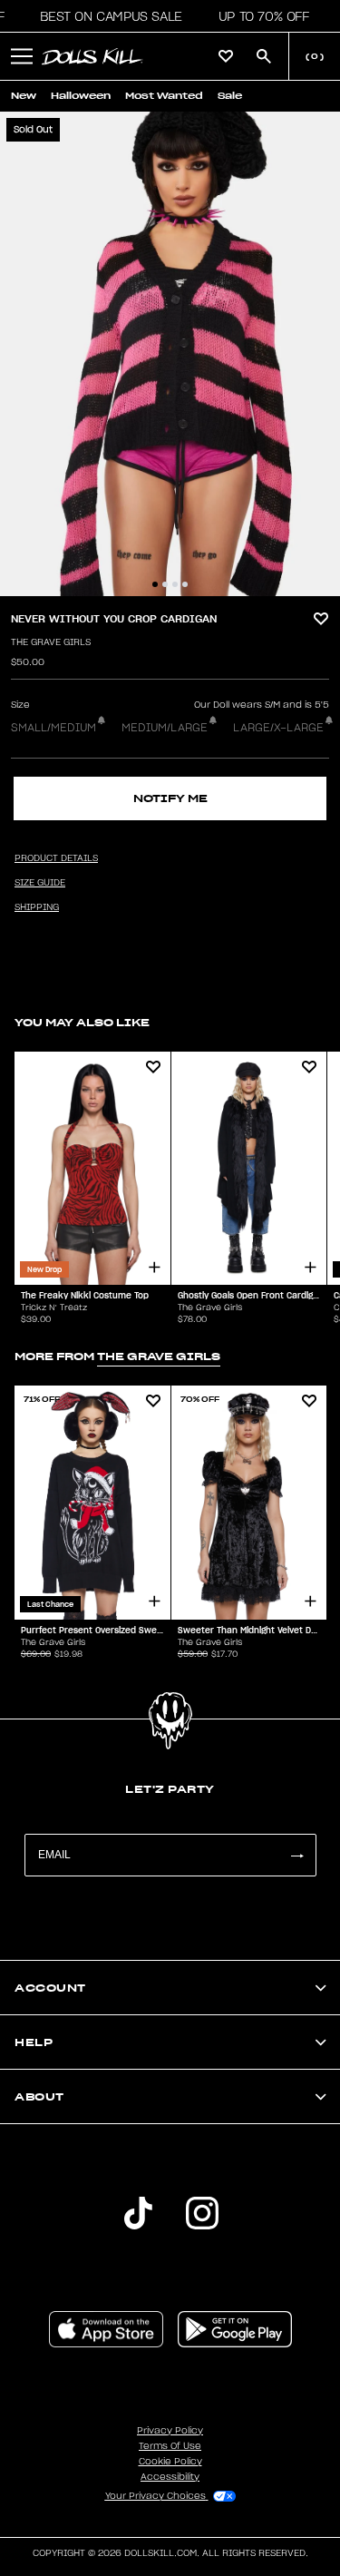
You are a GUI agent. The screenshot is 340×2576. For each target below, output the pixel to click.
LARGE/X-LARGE (278, 728)
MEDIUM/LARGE (165, 728)
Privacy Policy (170, 2431)
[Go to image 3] (175, 584)
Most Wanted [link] (164, 96)
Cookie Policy (170, 2462)
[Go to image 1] (155, 584)
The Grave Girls (51, 642)
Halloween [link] (81, 96)
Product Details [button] (56, 858)
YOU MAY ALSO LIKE (82, 1022)
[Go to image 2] (165, 584)
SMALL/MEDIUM (53, 728)
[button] (106, 16)
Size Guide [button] (40, 883)
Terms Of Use (170, 2446)
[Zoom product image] (170, 354)
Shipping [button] (37, 907)
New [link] (24, 96)
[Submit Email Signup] (296, 1855)
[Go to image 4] (185, 584)
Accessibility (170, 2477)
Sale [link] (230, 96)
